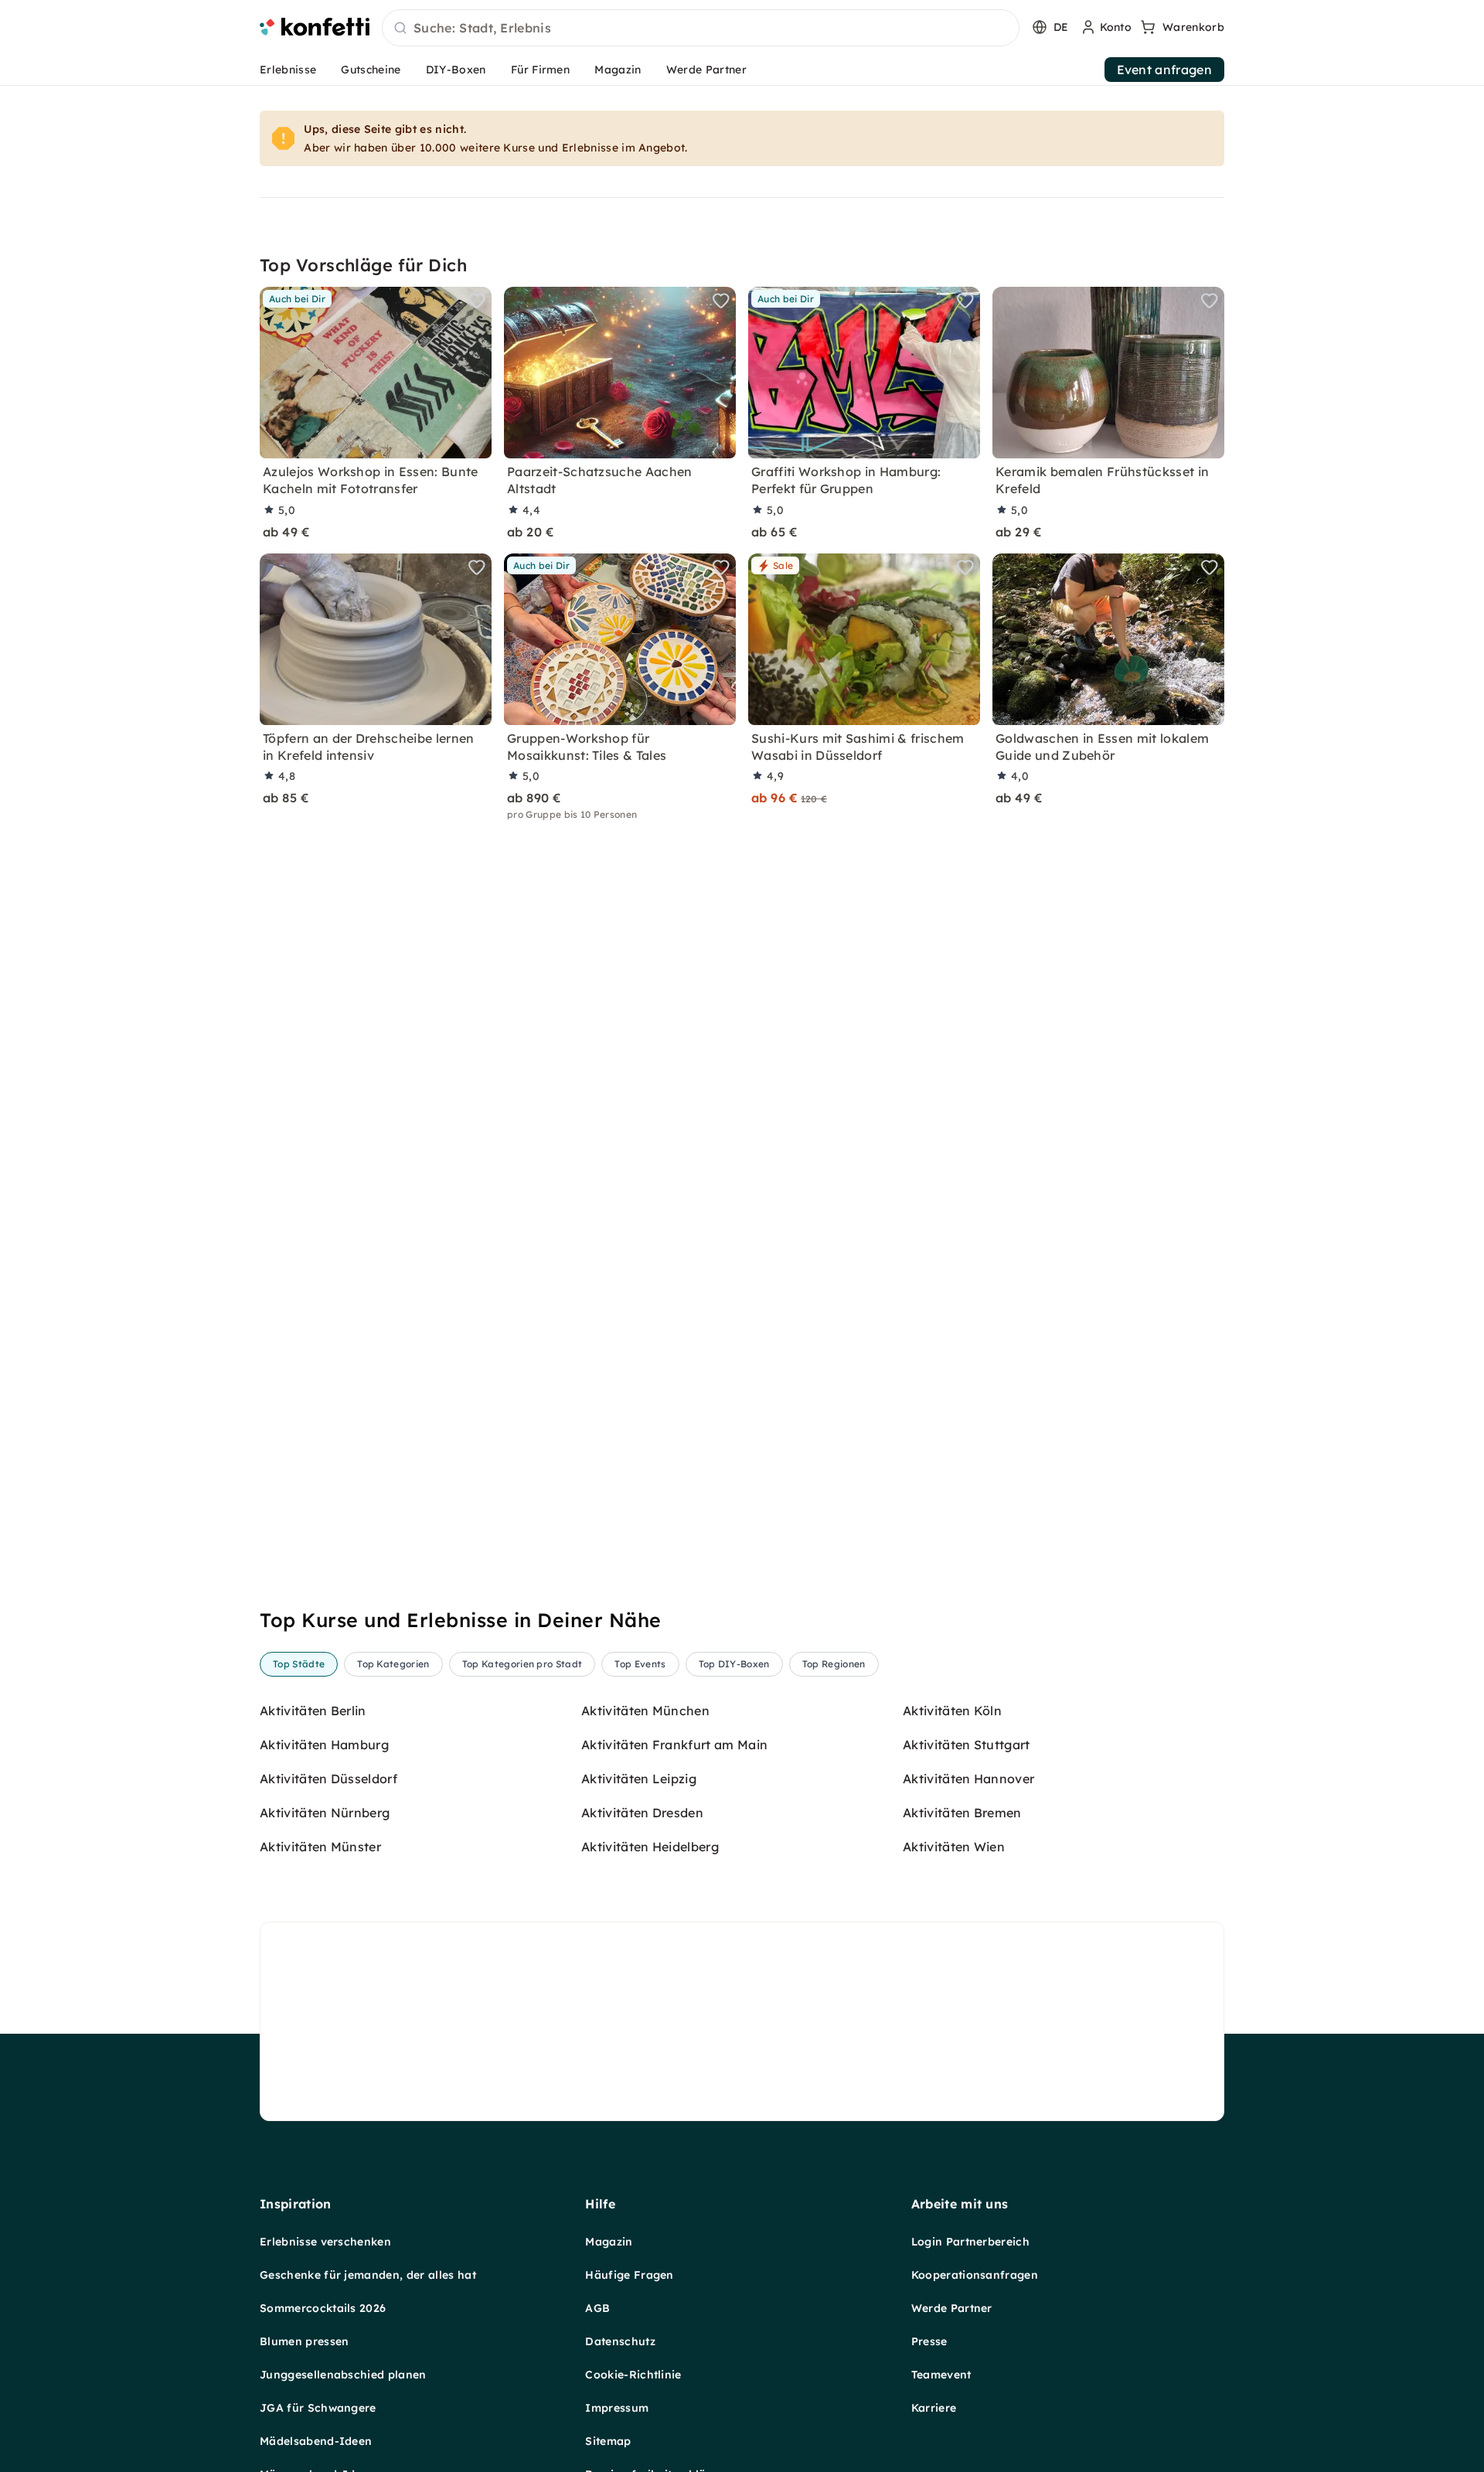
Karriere (934, 2408)
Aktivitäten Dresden (642, 1813)
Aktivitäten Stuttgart (967, 1745)
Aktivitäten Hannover (968, 1779)
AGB (597, 2308)
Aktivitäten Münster (320, 1847)
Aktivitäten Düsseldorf (328, 1779)
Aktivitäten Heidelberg (650, 1847)
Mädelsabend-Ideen (316, 2441)
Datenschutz (620, 2341)
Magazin (618, 70)
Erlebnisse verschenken (325, 2242)
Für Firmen (540, 70)
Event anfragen (1164, 70)
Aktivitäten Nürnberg (325, 1813)
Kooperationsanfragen (975, 2275)
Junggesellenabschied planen (343, 2375)
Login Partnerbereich (970, 2242)
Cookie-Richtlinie (633, 2375)
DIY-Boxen (456, 70)
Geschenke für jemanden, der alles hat (368, 2275)
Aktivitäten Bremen (962, 1813)
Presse (929, 2341)
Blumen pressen (304, 2341)
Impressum (617, 2408)
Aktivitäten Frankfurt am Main (674, 1745)
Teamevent (941, 2375)
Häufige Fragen (629, 2275)
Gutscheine (371, 70)
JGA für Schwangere (318, 2408)
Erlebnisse (288, 70)
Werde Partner (706, 70)
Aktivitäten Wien (954, 1847)
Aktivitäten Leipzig (639, 1779)
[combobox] (701, 29)
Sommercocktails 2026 (323, 2308)
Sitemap (608, 2441)
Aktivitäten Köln (952, 1711)
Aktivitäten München (645, 1711)
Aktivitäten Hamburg (324, 1745)
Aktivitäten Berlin (313, 1711)
